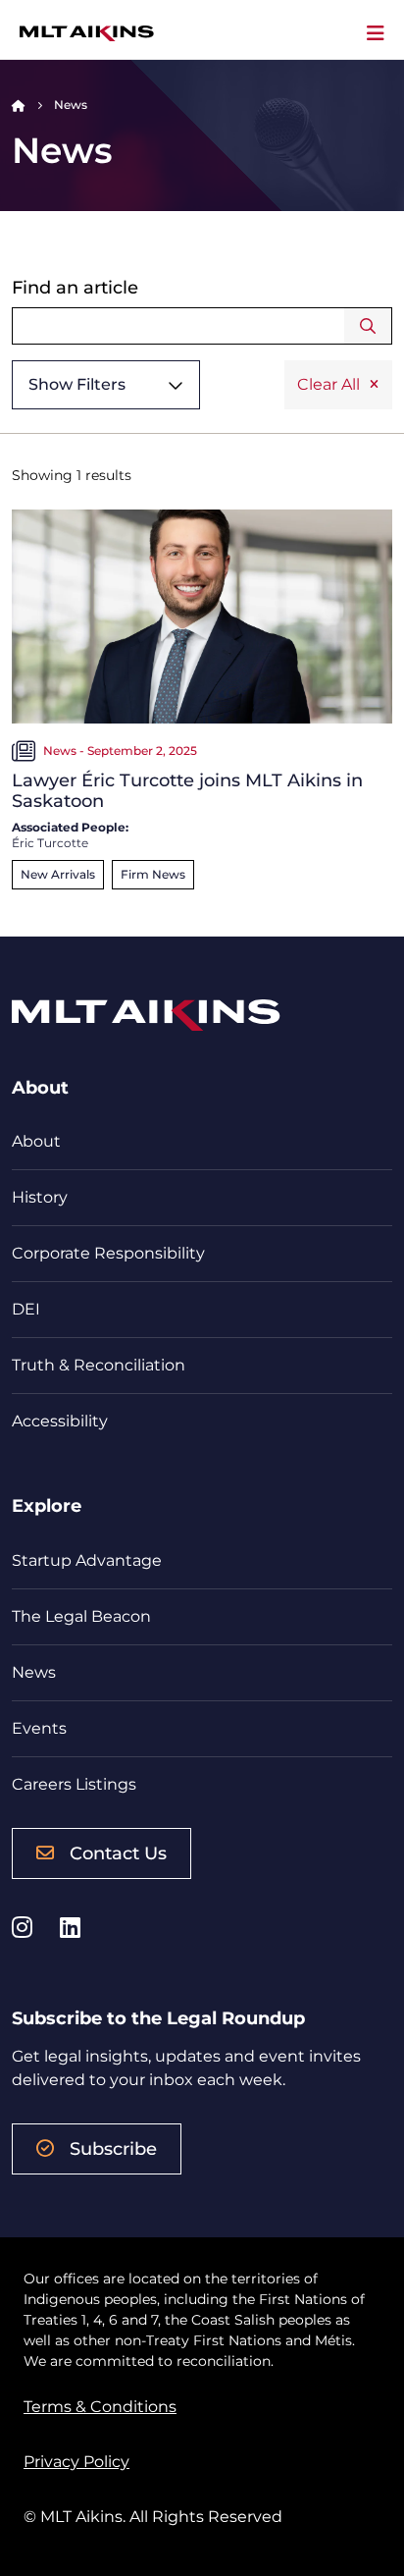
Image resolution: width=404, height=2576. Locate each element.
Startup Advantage (87, 1560)
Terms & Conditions (100, 2407)
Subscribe (113, 2149)
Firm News (153, 874)
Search (368, 326)
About (36, 1141)
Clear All (328, 384)
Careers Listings (74, 1784)
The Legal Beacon (81, 1616)
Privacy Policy (76, 2462)
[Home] (19, 105)
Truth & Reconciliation (99, 1365)
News (34, 1672)
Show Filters (77, 384)
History (40, 1197)
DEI (26, 1309)
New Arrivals (58, 874)
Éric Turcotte (50, 843)
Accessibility (60, 1421)
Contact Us (118, 1853)
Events (39, 1728)
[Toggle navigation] (376, 33)
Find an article (75, 288)
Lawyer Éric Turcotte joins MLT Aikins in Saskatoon (187, 791)
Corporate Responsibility (108, 1253)
